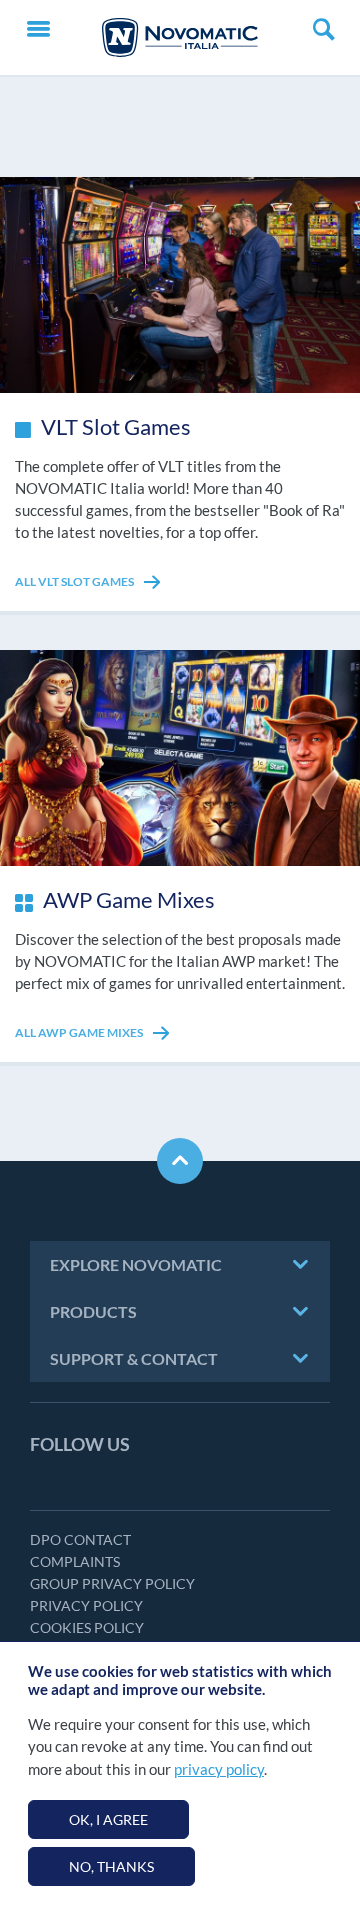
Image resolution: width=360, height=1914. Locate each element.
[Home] (180, 37)
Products (93, 1311)
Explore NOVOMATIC (136, 1264)
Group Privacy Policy (112, 1583)
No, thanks (111, 1866)
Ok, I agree (108, 1819)
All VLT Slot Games (75, 581)
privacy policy (219, 1769)
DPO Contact (80, 1539)
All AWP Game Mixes (80, 1032)
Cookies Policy (87, 1627)
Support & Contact (134, 1358)
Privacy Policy (86, 1605)
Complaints (75, 1561)
